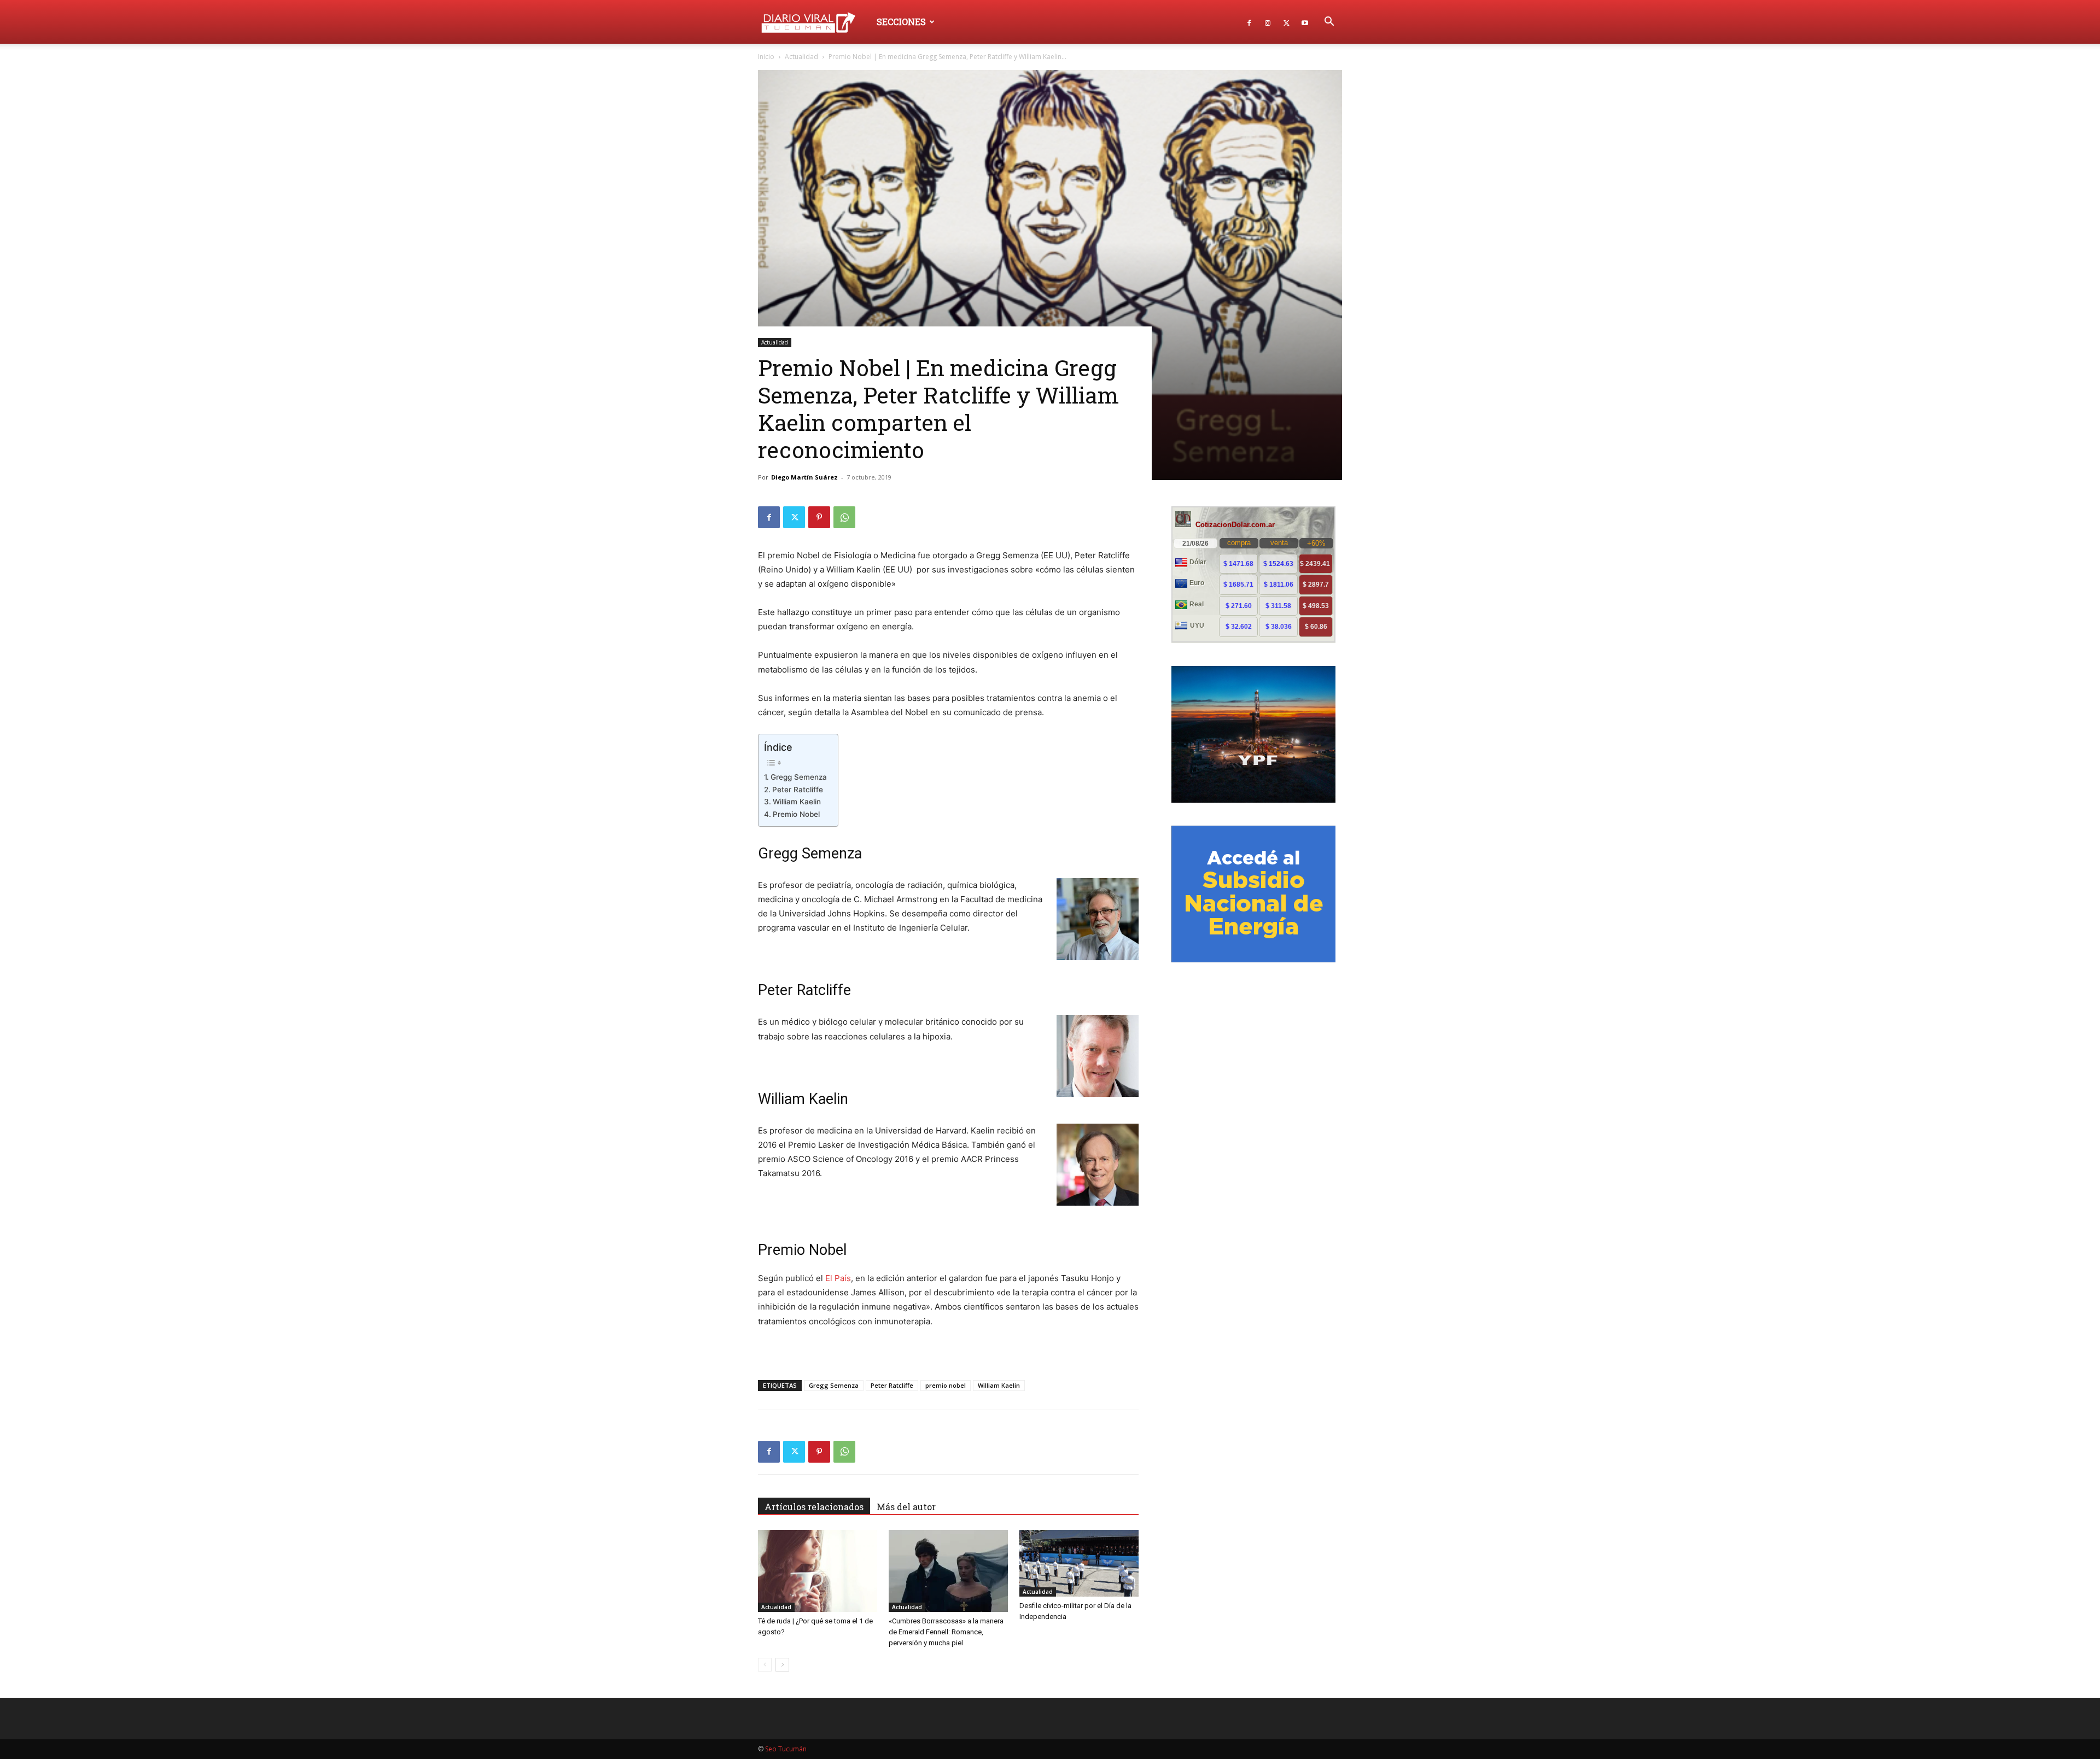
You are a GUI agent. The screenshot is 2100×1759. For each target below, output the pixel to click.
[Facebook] (1249, 22)
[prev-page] (765, 1665)
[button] (1329, 23)
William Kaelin (797, 802)
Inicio (766, 57)
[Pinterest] (819, 517)
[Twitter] (1286, 22)
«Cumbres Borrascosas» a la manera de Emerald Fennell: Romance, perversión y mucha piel (946, 1632)
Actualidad (801, 57)
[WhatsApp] (844, 517)
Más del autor (906, 1507)
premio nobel (946, 1385)
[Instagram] (1268, 22)
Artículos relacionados (814, 1507)
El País (838, 1278)
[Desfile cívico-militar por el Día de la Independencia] (1079, 1564)
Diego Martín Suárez (804, 477)
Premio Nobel (796, 814)
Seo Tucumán (786, 1749)
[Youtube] (1305, 22)
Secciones (901, 22)
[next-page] (782, 1665)
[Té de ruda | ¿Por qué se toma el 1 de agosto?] (818, 1571)
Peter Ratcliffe (798, 790)
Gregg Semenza (799, 777)
